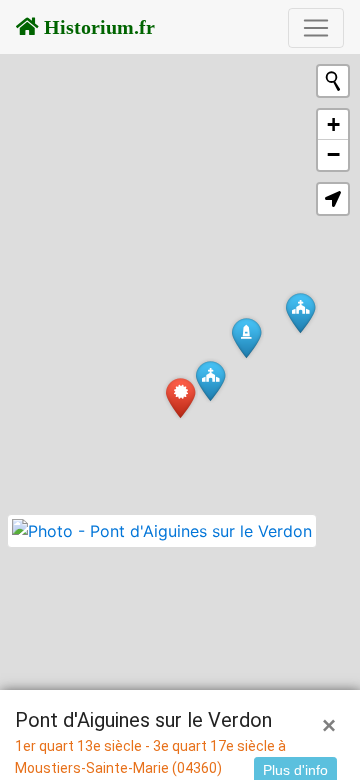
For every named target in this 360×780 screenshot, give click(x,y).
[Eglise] (210, 380)
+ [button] (333, 124)
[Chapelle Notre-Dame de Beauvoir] (300, 312)
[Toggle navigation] (316, 28)
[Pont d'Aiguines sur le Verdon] (180, 397)
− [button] (333, 154)
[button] (333, 199)
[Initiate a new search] (333, 81)
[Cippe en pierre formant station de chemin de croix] (246, 337)
